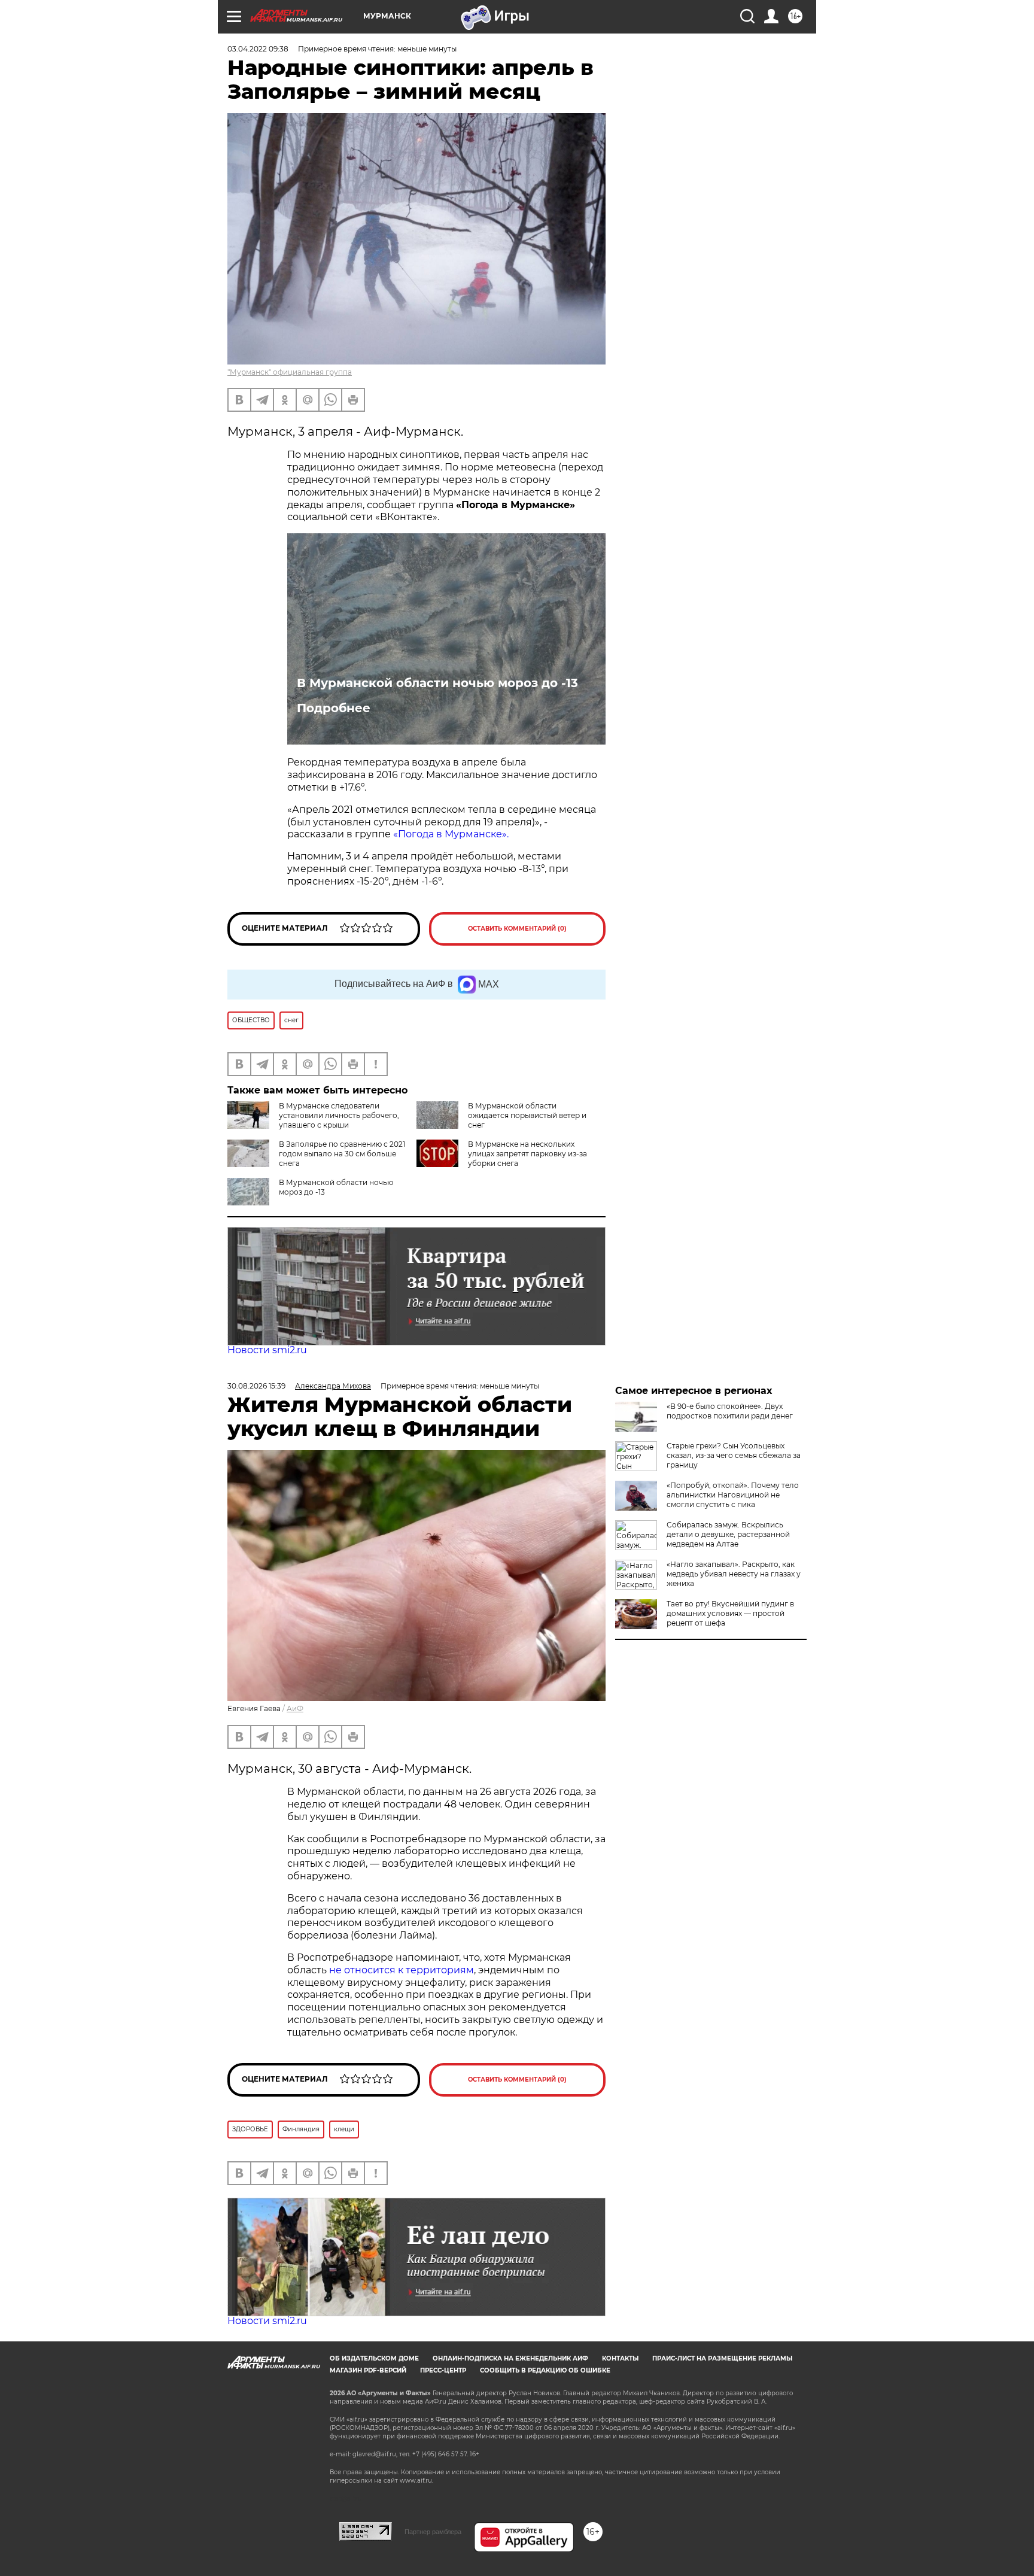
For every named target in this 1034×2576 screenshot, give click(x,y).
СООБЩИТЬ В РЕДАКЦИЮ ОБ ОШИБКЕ (545, 2370)
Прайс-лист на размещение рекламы (722, 2358)
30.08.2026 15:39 (256, 1386)
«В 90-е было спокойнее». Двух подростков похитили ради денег (730, 1411)
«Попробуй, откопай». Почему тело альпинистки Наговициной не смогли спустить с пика (733, 1495)
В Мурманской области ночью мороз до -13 (437, 683)
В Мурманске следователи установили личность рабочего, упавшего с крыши (339, 1115)
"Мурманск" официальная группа (290, 372)
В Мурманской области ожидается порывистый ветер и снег (527, 1115)
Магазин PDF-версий (368, 2370)
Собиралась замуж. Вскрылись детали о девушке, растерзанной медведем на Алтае (728, 1534)
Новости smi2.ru (267, 1350)
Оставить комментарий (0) (517, 929)
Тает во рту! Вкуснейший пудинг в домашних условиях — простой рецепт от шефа (730, 1613)
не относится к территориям (402, 1970)
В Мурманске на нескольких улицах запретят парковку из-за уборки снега (527, 1154)
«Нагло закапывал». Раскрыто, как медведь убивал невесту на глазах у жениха (734, 1574)
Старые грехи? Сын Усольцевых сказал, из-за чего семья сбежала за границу (734, 1455)
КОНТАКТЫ (620, 2358)
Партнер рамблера (433, 2532)
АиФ (295, 1708)
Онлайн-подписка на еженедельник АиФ (510, 2358)
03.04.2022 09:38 (258, 49)
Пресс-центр (443, 2370)
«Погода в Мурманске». (451, 834)
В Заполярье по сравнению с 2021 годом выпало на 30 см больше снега (342, 1154)
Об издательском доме (374, 2358)
